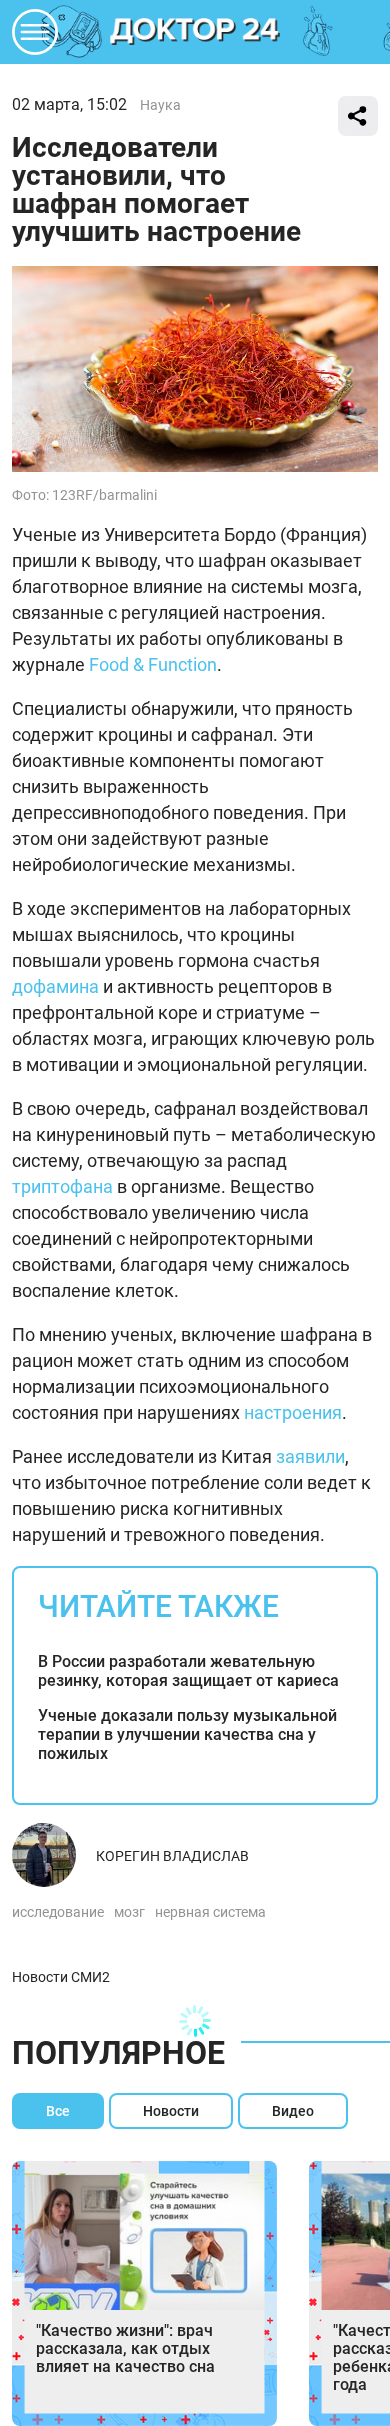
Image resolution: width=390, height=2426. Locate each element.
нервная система (210, 1912)
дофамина (55, 986)
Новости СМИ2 (61, 1977)
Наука (160, 105)
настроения (293, 1412)
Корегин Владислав (172, 1856)
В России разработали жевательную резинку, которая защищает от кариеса (188, 1671)
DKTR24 (195, 32)
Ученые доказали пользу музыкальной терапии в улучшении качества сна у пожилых (187, 1734)
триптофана (62, 1186)
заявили (310, 1456)
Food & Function (153, 664)
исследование (58, 1912)
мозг (129, 1912)
